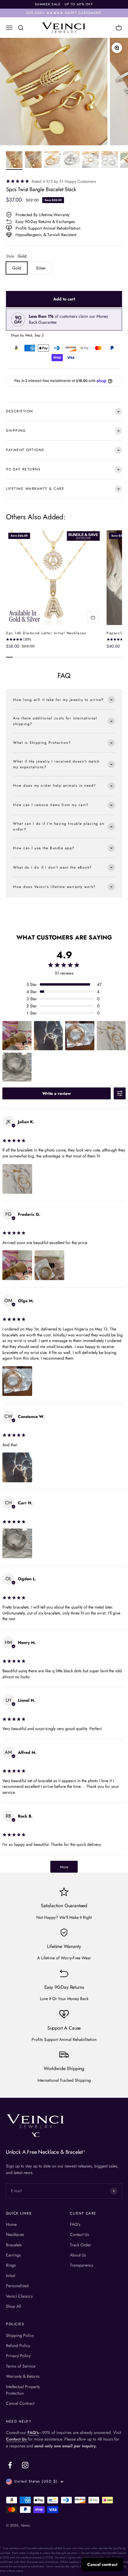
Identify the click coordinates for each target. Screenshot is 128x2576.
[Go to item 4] (71, 160)
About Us (78, 2255)
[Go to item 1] (14, 160)
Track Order (81, 2245)
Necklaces (15, 2234)
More (64, 1867)
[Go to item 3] (52, 160)
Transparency (82, 2265)
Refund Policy (18, 2346)
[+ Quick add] (93, 617)
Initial (11, 2276)
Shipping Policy (20, 2335)
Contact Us (79, 2234)
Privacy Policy (18, 2356)
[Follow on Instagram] (25, 2465)
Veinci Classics (19, 2296)
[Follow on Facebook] (10, 2465)
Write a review (57, 1093)
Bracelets (14, 2245)
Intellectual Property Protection (23, 2390)
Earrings (13, 2255)
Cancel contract (102, 2564)
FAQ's (75, 2224)
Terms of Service (21, 2366)
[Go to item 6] (110, 160)
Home (11, 2224)
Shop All (13, 2306)
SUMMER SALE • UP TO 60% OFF (64, 4)
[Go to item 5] (90, 160)
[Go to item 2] (33, 160)
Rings (11, 2265)
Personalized (17, 2286)
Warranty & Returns (23, 2376)
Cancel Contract (20, 2403)
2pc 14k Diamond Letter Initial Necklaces (46, 633)
